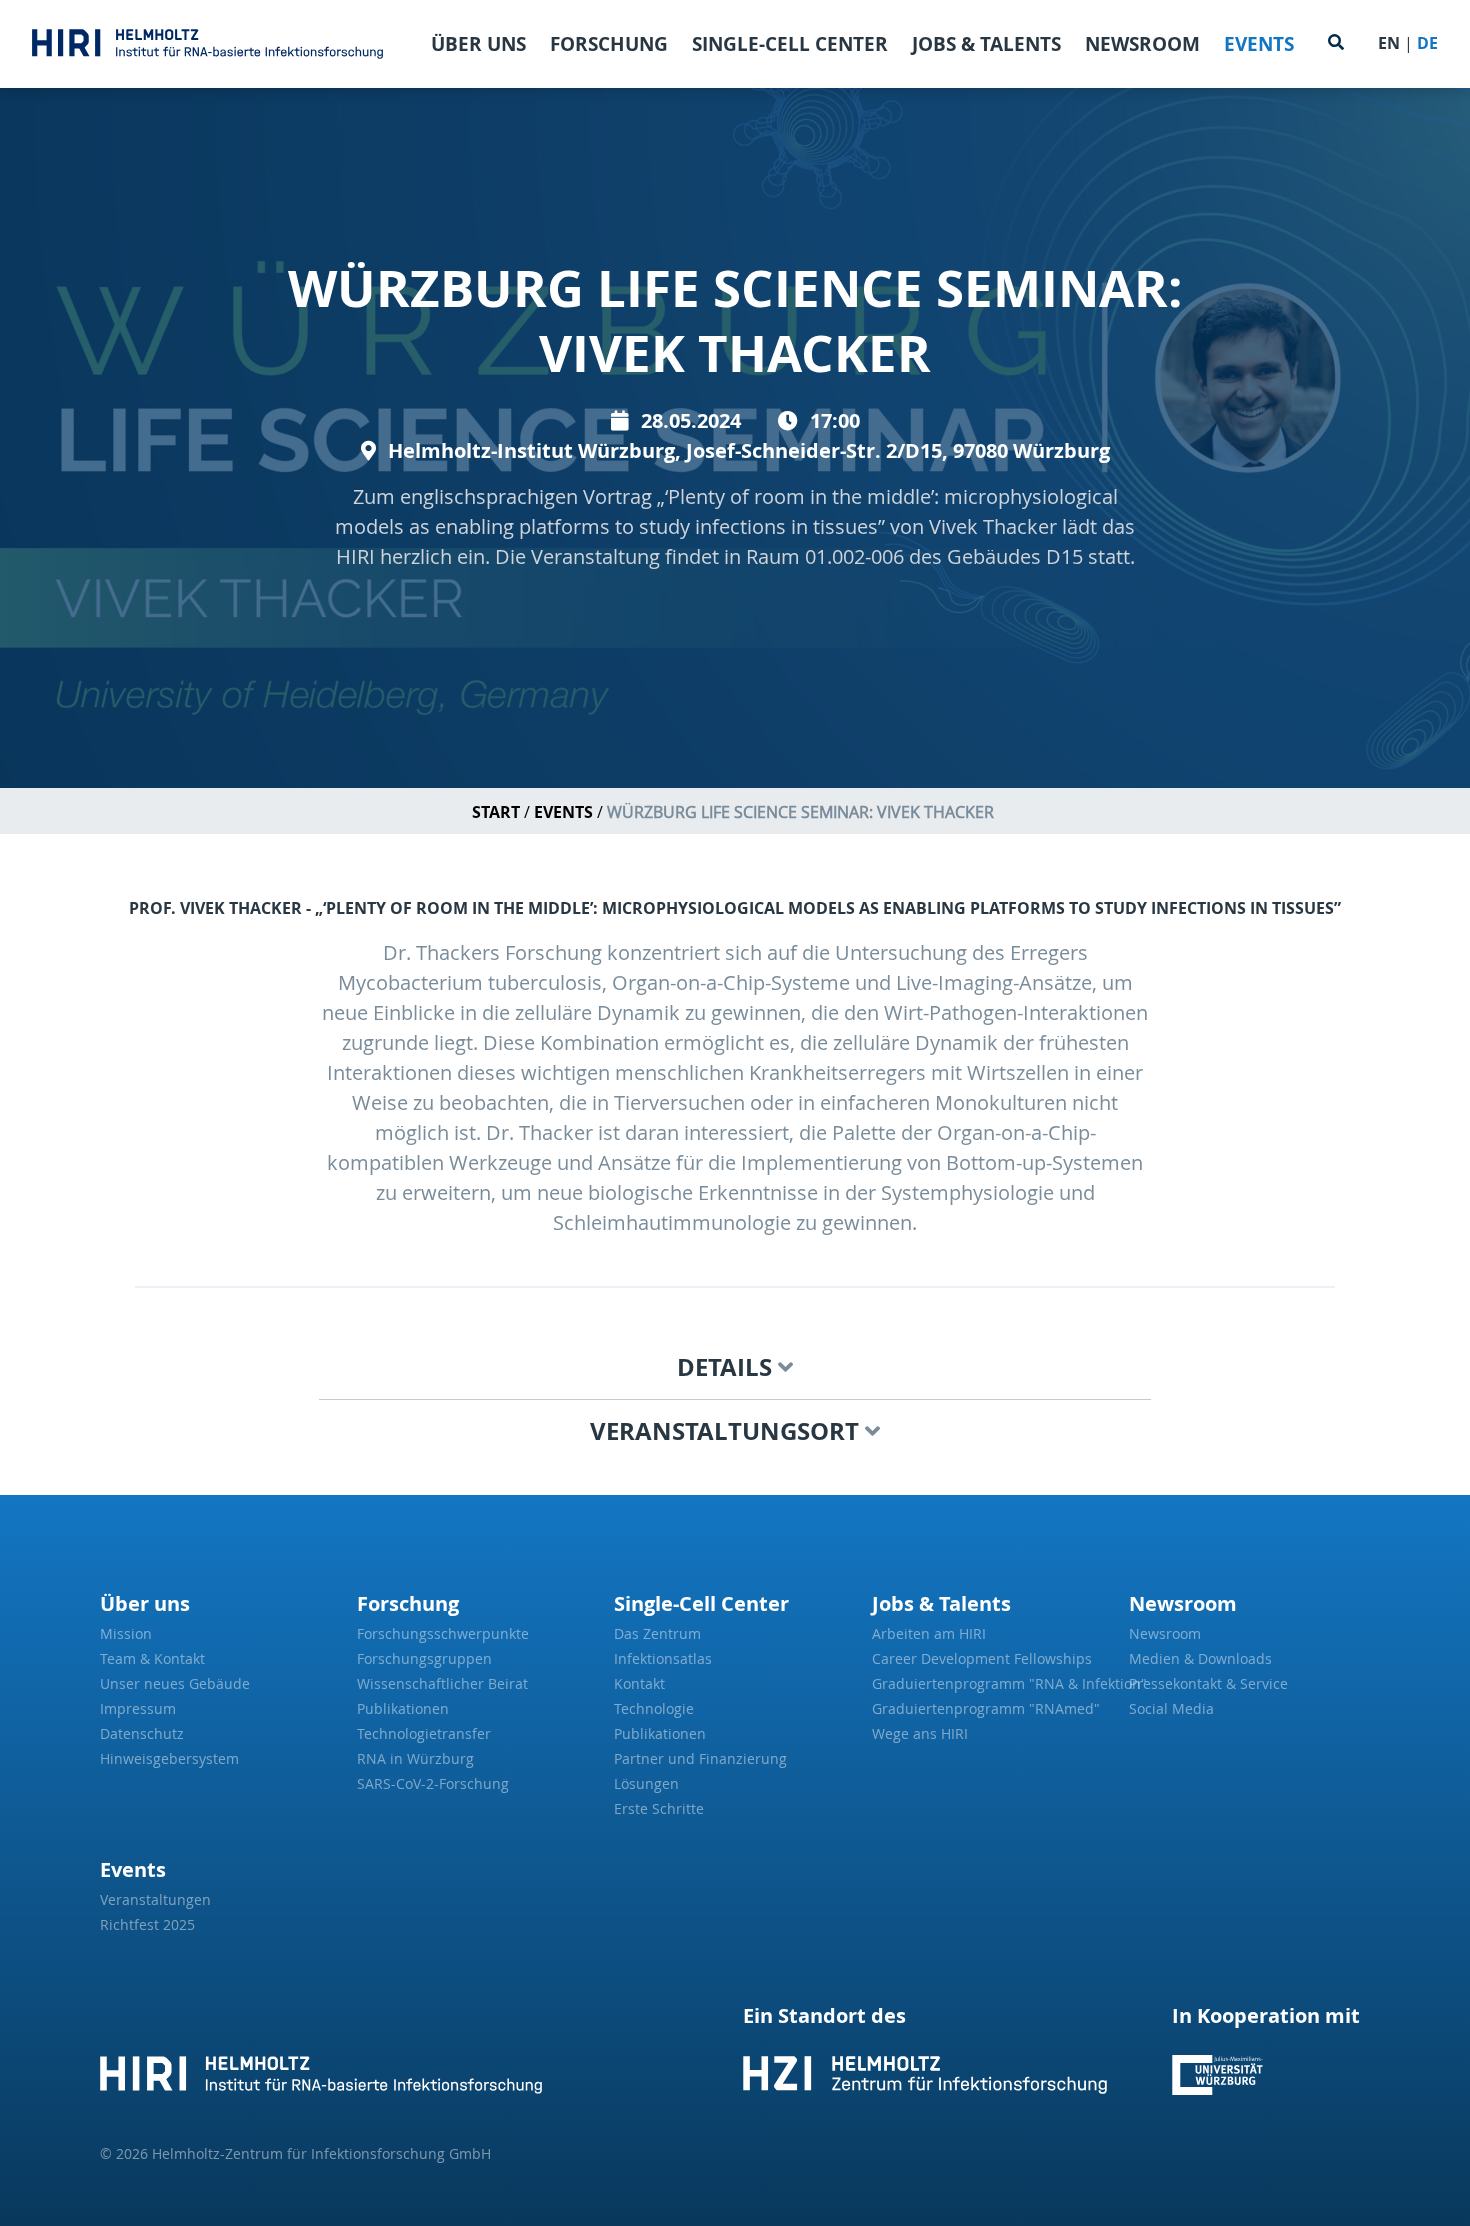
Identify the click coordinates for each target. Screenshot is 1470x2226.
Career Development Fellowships (982, 1658)
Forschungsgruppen (424, 1658)
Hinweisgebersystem (169, 1758)
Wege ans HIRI (920, 1733)
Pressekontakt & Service (1208, 1683)
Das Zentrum (657, 1633)
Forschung (609, 44)
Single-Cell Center (790, 44)
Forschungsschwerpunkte (443, 1633)
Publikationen (403, 1708)
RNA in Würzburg (415, 1758)
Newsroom (1142, 44)
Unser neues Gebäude (175, 1683)
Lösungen (646, 1783)
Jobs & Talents (986, 44)
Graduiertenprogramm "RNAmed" (986, 1708)
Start (496, 812)
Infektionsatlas (663, 1658)
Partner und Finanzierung (700, 1758)
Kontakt (639, 1683)
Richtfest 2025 (147, 1924)
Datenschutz (142, 1733)
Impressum (138, 1708)
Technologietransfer (424, 1733)
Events (1259, 44)
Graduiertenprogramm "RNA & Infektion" (992, 1683)
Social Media (1171, 1708)
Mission (126, 1633)
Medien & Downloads (1200, 1658)
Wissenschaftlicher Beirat (442, 1683)
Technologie (654, 1708)
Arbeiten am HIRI (929, 1633)
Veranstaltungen (155, 1899)
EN (1389, 43)
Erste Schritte (659, 1808)
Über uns (478, 44)
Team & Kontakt (152, 1658)
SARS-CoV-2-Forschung (433, 1783)
